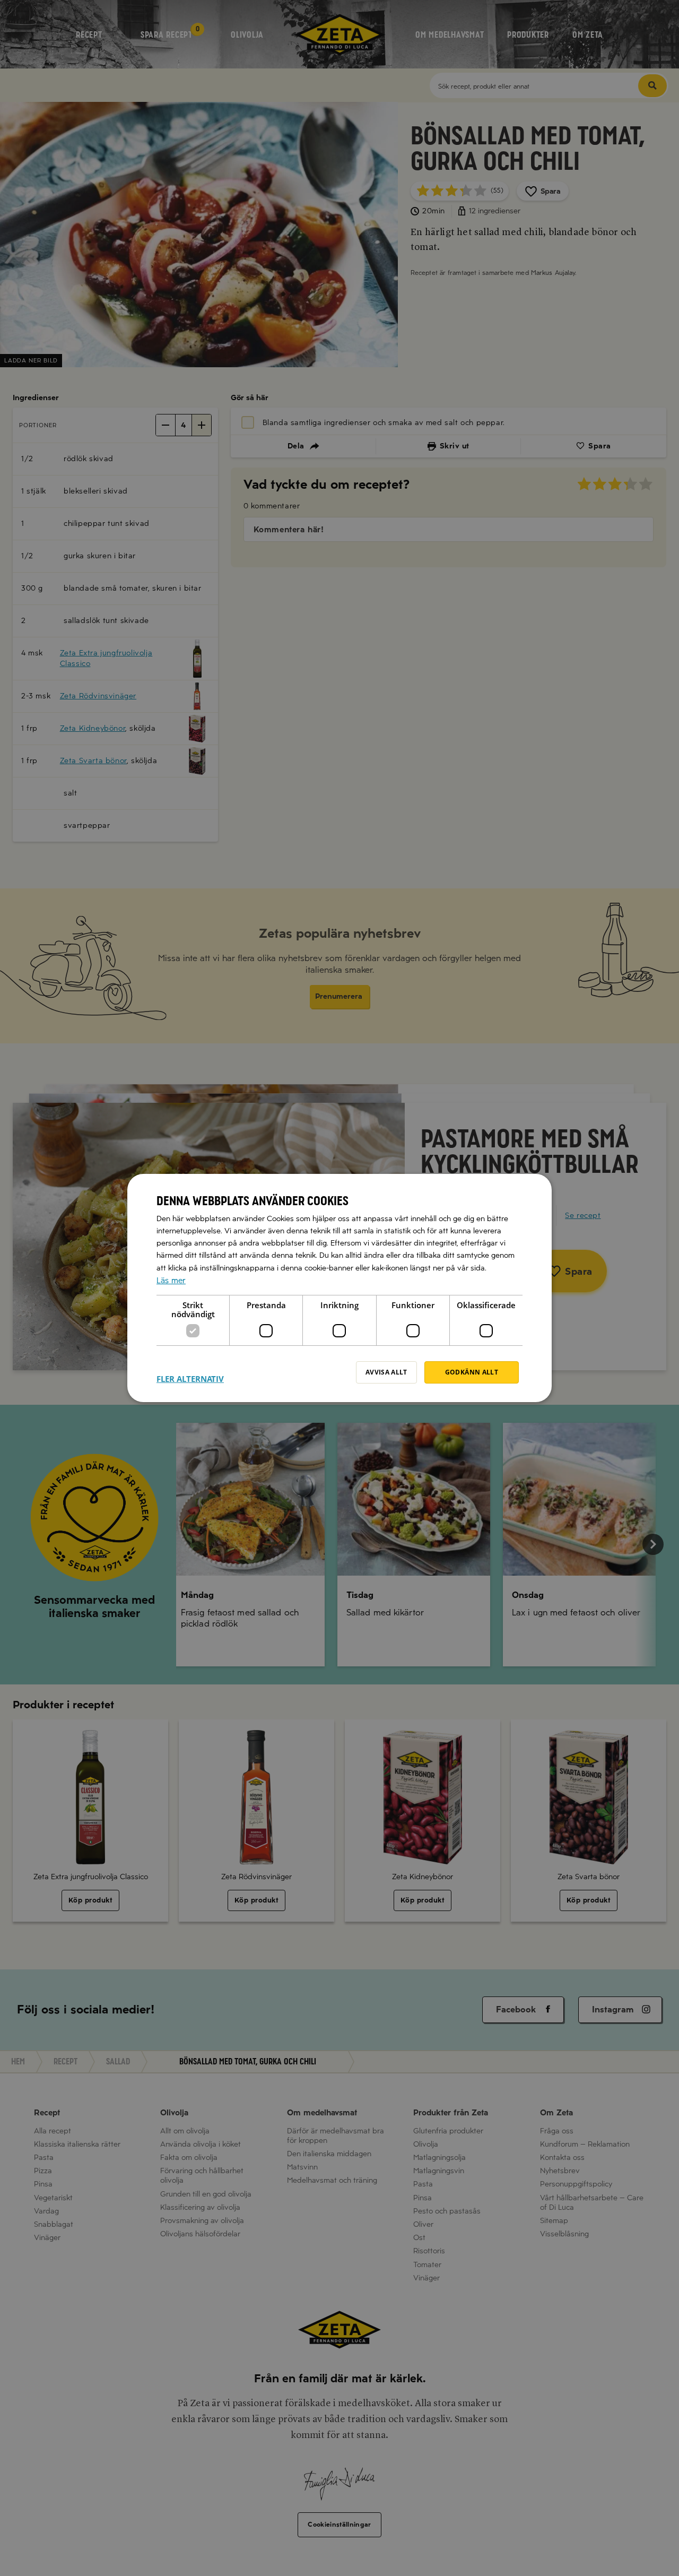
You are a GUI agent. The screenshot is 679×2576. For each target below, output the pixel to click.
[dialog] (339, 1288)
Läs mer (171, 1281)
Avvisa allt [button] (386, 1372)
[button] (190, 1372)
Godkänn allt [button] (472, 1372)
